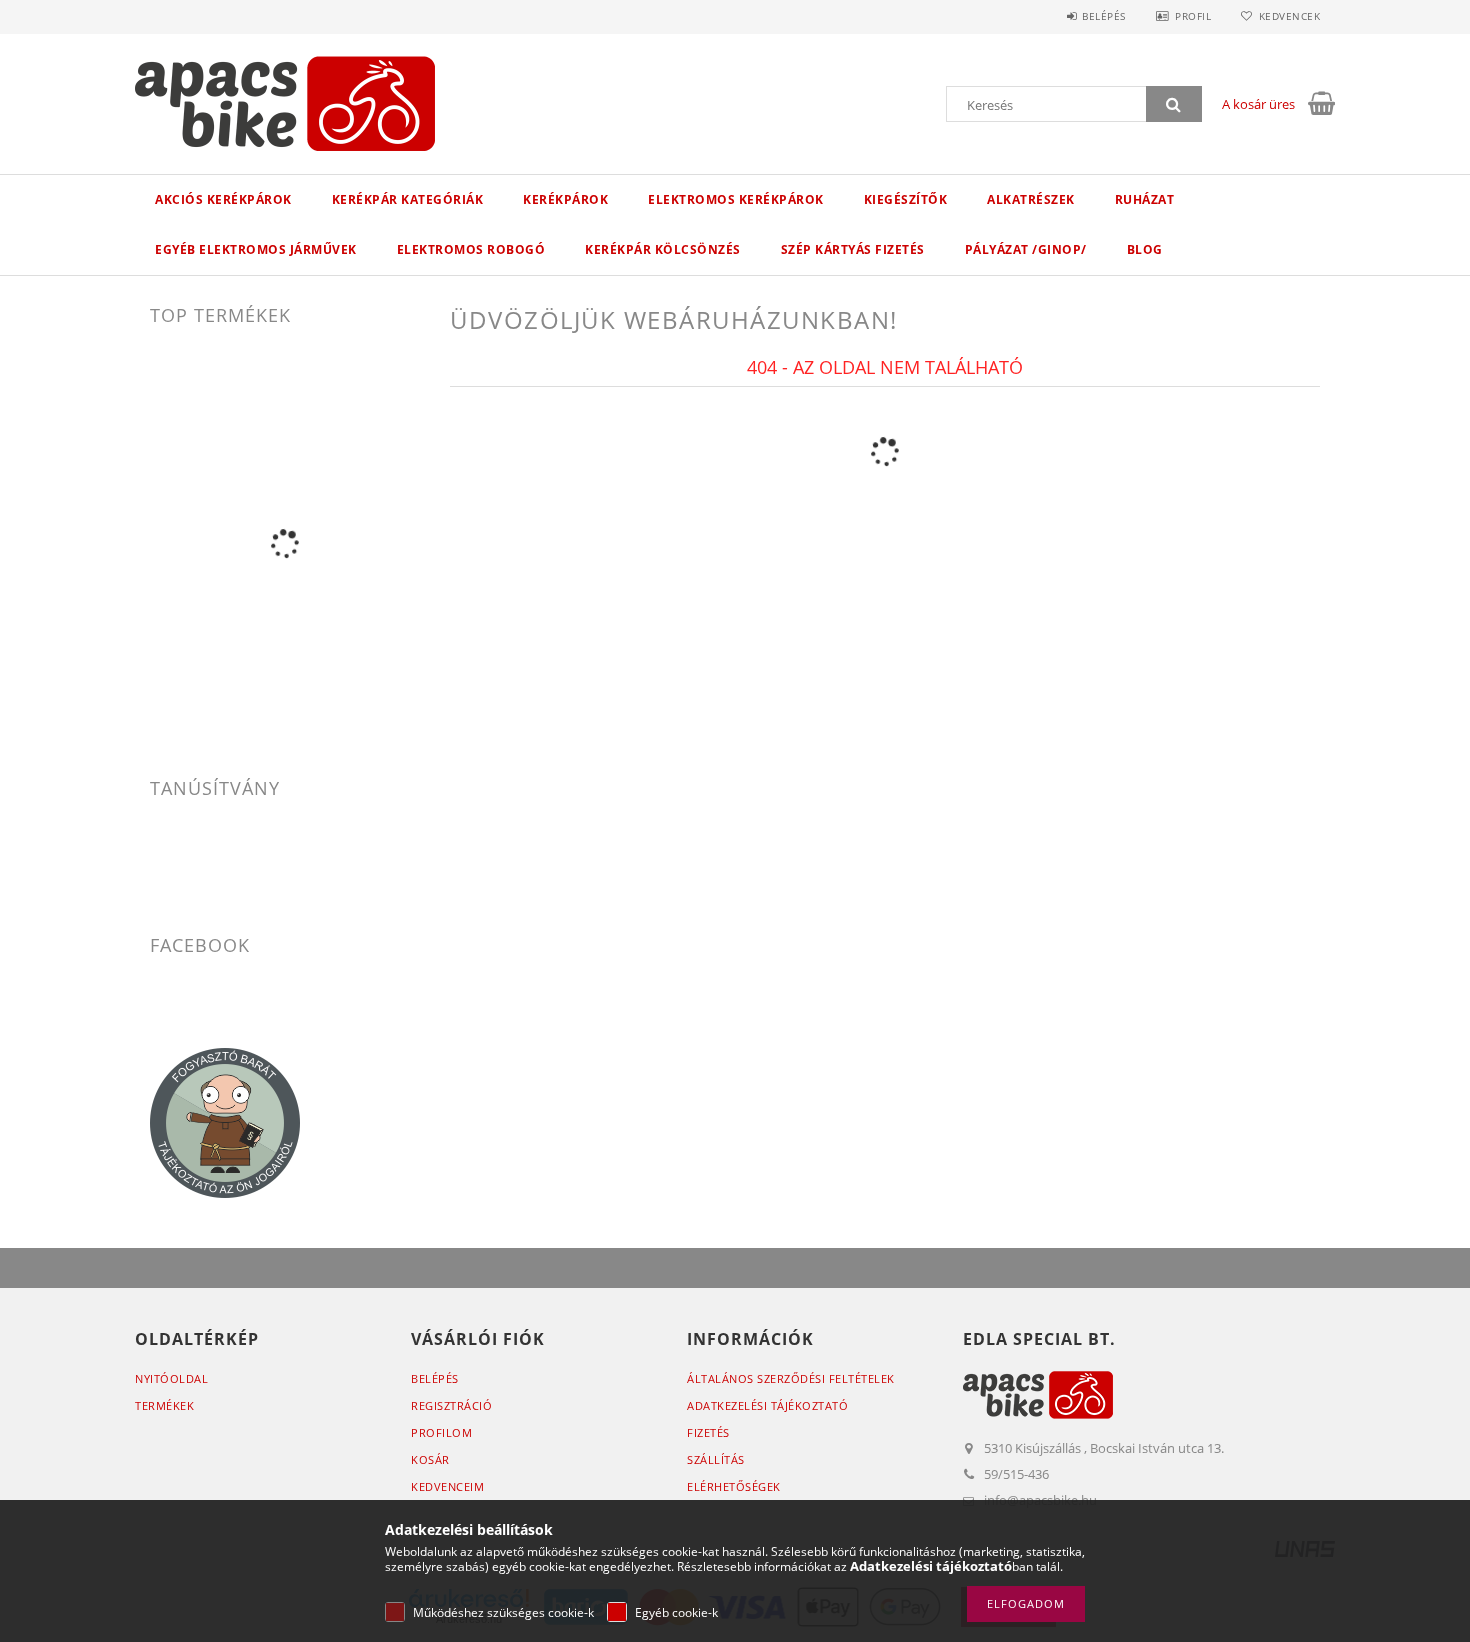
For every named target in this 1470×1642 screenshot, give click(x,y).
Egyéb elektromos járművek (256, 249)
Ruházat (1145, 199)
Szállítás (716, 1459)
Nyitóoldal (171, 1378)
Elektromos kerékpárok (736, 199)
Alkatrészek (1031, 199)
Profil (1193, 16)
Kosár (430, 1459)
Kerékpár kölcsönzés (663, 249)
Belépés (1104, 16)
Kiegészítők (906, 199)
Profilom (441, 1432)
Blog (1145, 249)
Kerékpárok (565, 199)
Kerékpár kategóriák (408, 199)
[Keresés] (1174, 104)
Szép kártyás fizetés (853, 249)
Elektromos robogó (471, 249)
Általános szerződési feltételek (791, 1378)
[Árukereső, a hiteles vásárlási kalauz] (285, 857)
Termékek (164, 1405)
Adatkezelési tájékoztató (767, 1405)
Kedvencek (1289, 16)
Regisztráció (451, 1405)
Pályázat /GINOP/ (1026, 249)
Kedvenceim (447, 1486)
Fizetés (708, 1432)
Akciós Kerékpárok (223, 199)
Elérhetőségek (734, 1486)
